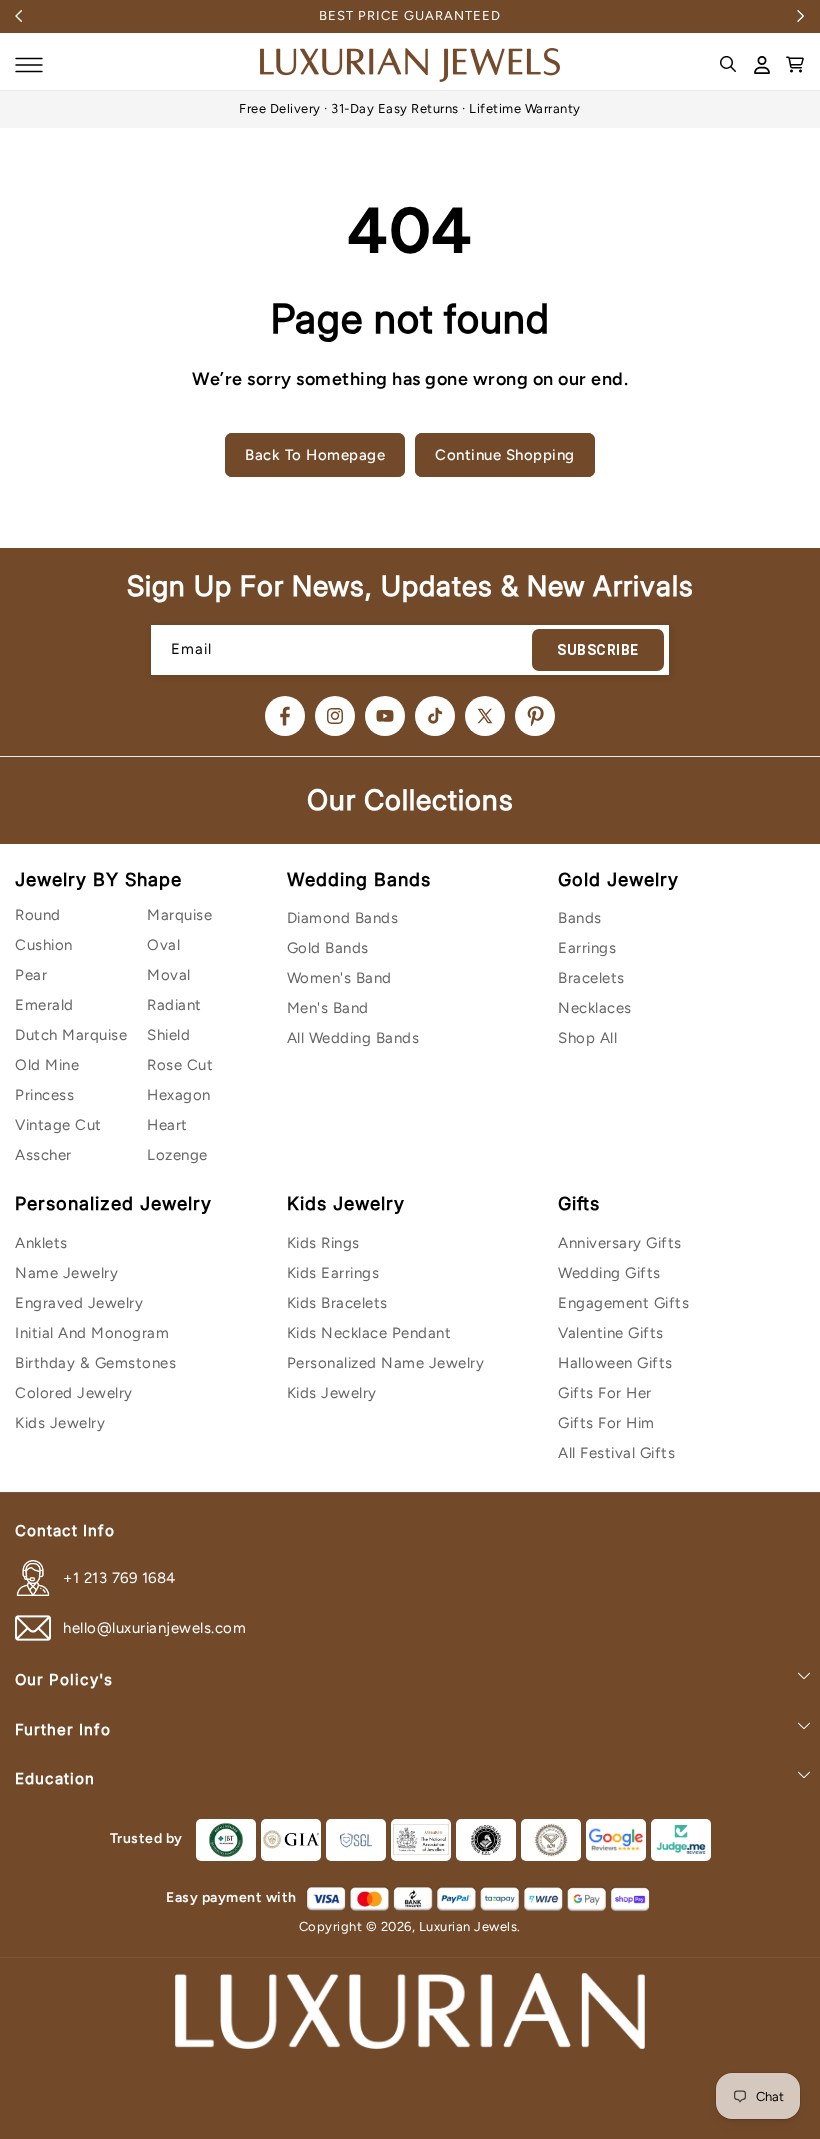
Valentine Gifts (611, 1333)
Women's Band (339, 978)
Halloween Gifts (615, 1363)
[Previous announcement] (19, 16)
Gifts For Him (606, 1423)
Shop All (587, 1038)
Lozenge (177, 1155)
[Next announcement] (801, 16)
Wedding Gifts (609, 1273)
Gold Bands (328, 948)
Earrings (587, 948)
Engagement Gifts (623, 1303)
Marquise (179, 915)
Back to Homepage (315, 455)
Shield (168, 1035)
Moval (169, 975)
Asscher (43, 1155)
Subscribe (598, 650)
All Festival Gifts (616, 1453)
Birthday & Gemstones (95, 1363)
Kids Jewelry (60, 1423)
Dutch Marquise (71, 1035)
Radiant (174, 1005)
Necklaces (595, 1008)
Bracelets (591, 978)
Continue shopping (505, 455)
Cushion (44, 945)
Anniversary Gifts (620, 1243)
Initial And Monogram (92, 1333)
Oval (163, 945)
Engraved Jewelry (79, 1303)
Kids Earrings (333, 1273)
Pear (31, 975)
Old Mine (47, 1065)
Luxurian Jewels (468, 1926)
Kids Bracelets (337, 1303)
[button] (29, 65)
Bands (580, 918)
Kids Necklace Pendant (369, 1333)
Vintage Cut (58, 1125)
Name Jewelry (66, 1273)
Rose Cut (180, 1065)
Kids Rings (323, 1243)
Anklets (41, 1243)
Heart (167, 1125)
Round (38, 915)
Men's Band (328, 1008)
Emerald (44, 1005)
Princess (44, 1095)
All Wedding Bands (353, 1038)
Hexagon (179, 1095)
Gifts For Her (605, 1393)
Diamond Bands (343, 918)
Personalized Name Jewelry (386, 1363)
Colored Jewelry (74, 1393)
